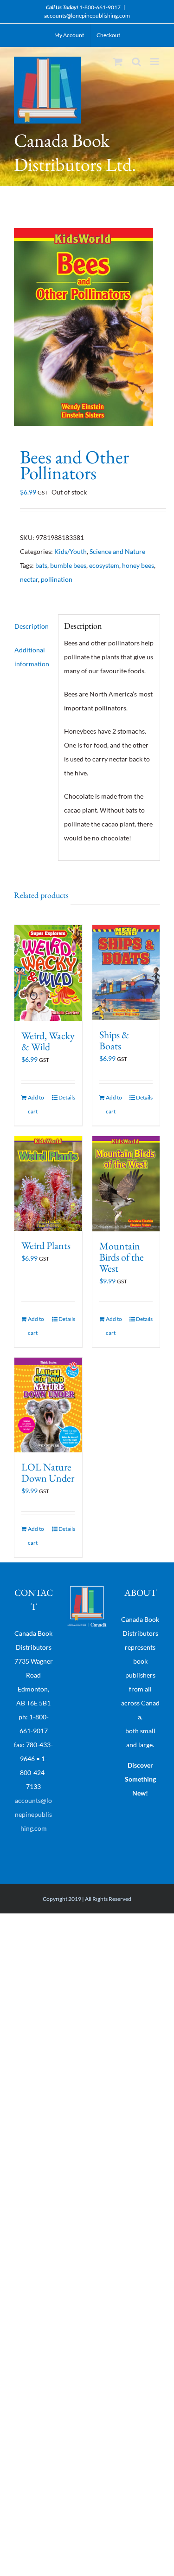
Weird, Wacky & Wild (48, 1041)
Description (32, 626)
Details (67, 1097)
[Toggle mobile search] (136, 62)
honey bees (138, 565)
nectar (29, 579)
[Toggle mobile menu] (155, 62)
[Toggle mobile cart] (118, 62)
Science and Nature (117, 551)
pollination (57, 579)
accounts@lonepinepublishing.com (87, 16)
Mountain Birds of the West (122, 1257)
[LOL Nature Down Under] (48, 1405)
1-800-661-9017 (100, 7)
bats (41, 565)
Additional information (32, 657)
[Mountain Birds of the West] (126, 1184)
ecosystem (104, 565)
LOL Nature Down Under (48, 1473)
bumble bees (68, 565)
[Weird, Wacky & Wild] (48, 973)
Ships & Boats (114, 1040)
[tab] (33, 626)
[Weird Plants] (48, 1184)
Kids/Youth (71, 551)
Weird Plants (46, 1246)
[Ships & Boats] (126, 973)
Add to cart (36, 1104)
